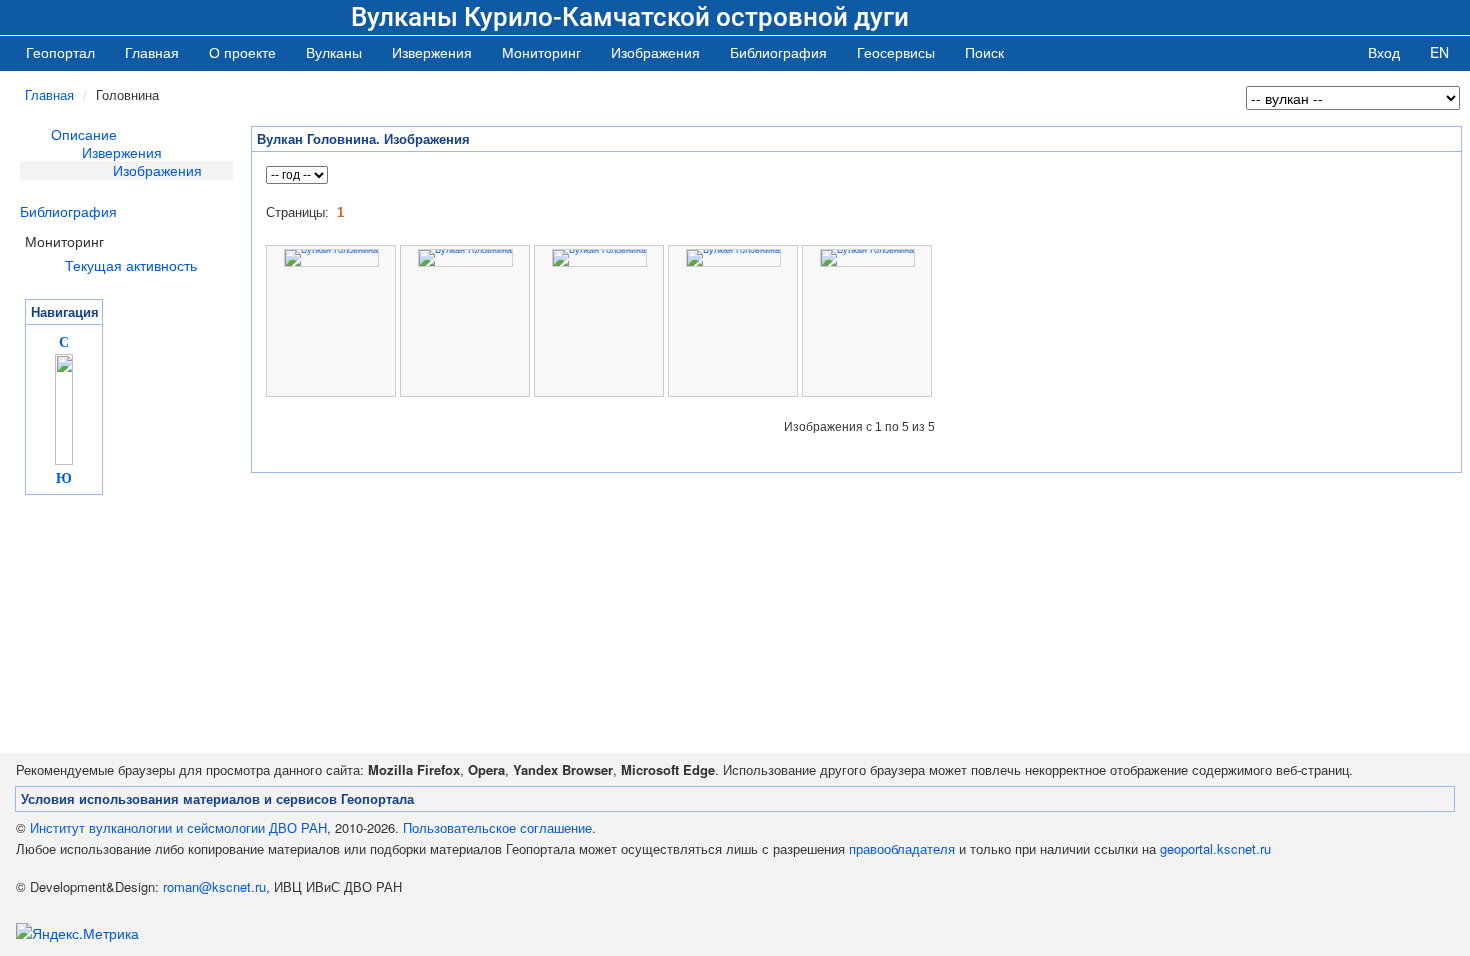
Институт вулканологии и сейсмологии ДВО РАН (178, 827)
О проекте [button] (242, 52)
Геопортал (60, 52)
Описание (84, 134)
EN (1439, 52)
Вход (1384, 52)
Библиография (68, 211)
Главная (152, 52)
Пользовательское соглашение (497, 827)
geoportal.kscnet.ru (1215, 848)
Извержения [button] (432, 52)
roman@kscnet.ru (214, 886)
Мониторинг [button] (541, 52)
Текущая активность (131, 265)
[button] (334, 52)
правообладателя (902, 848)
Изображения (157, 170)
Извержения (122, 152)
